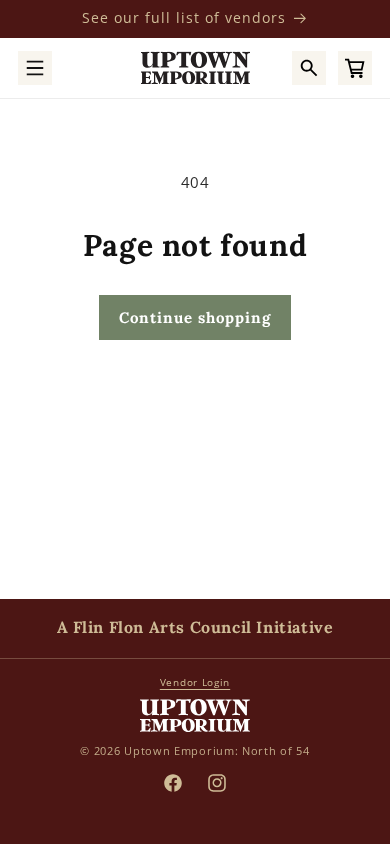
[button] (35, 68)
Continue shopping (195, 317)
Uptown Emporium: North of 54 (217, 750)
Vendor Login (195, 682)
